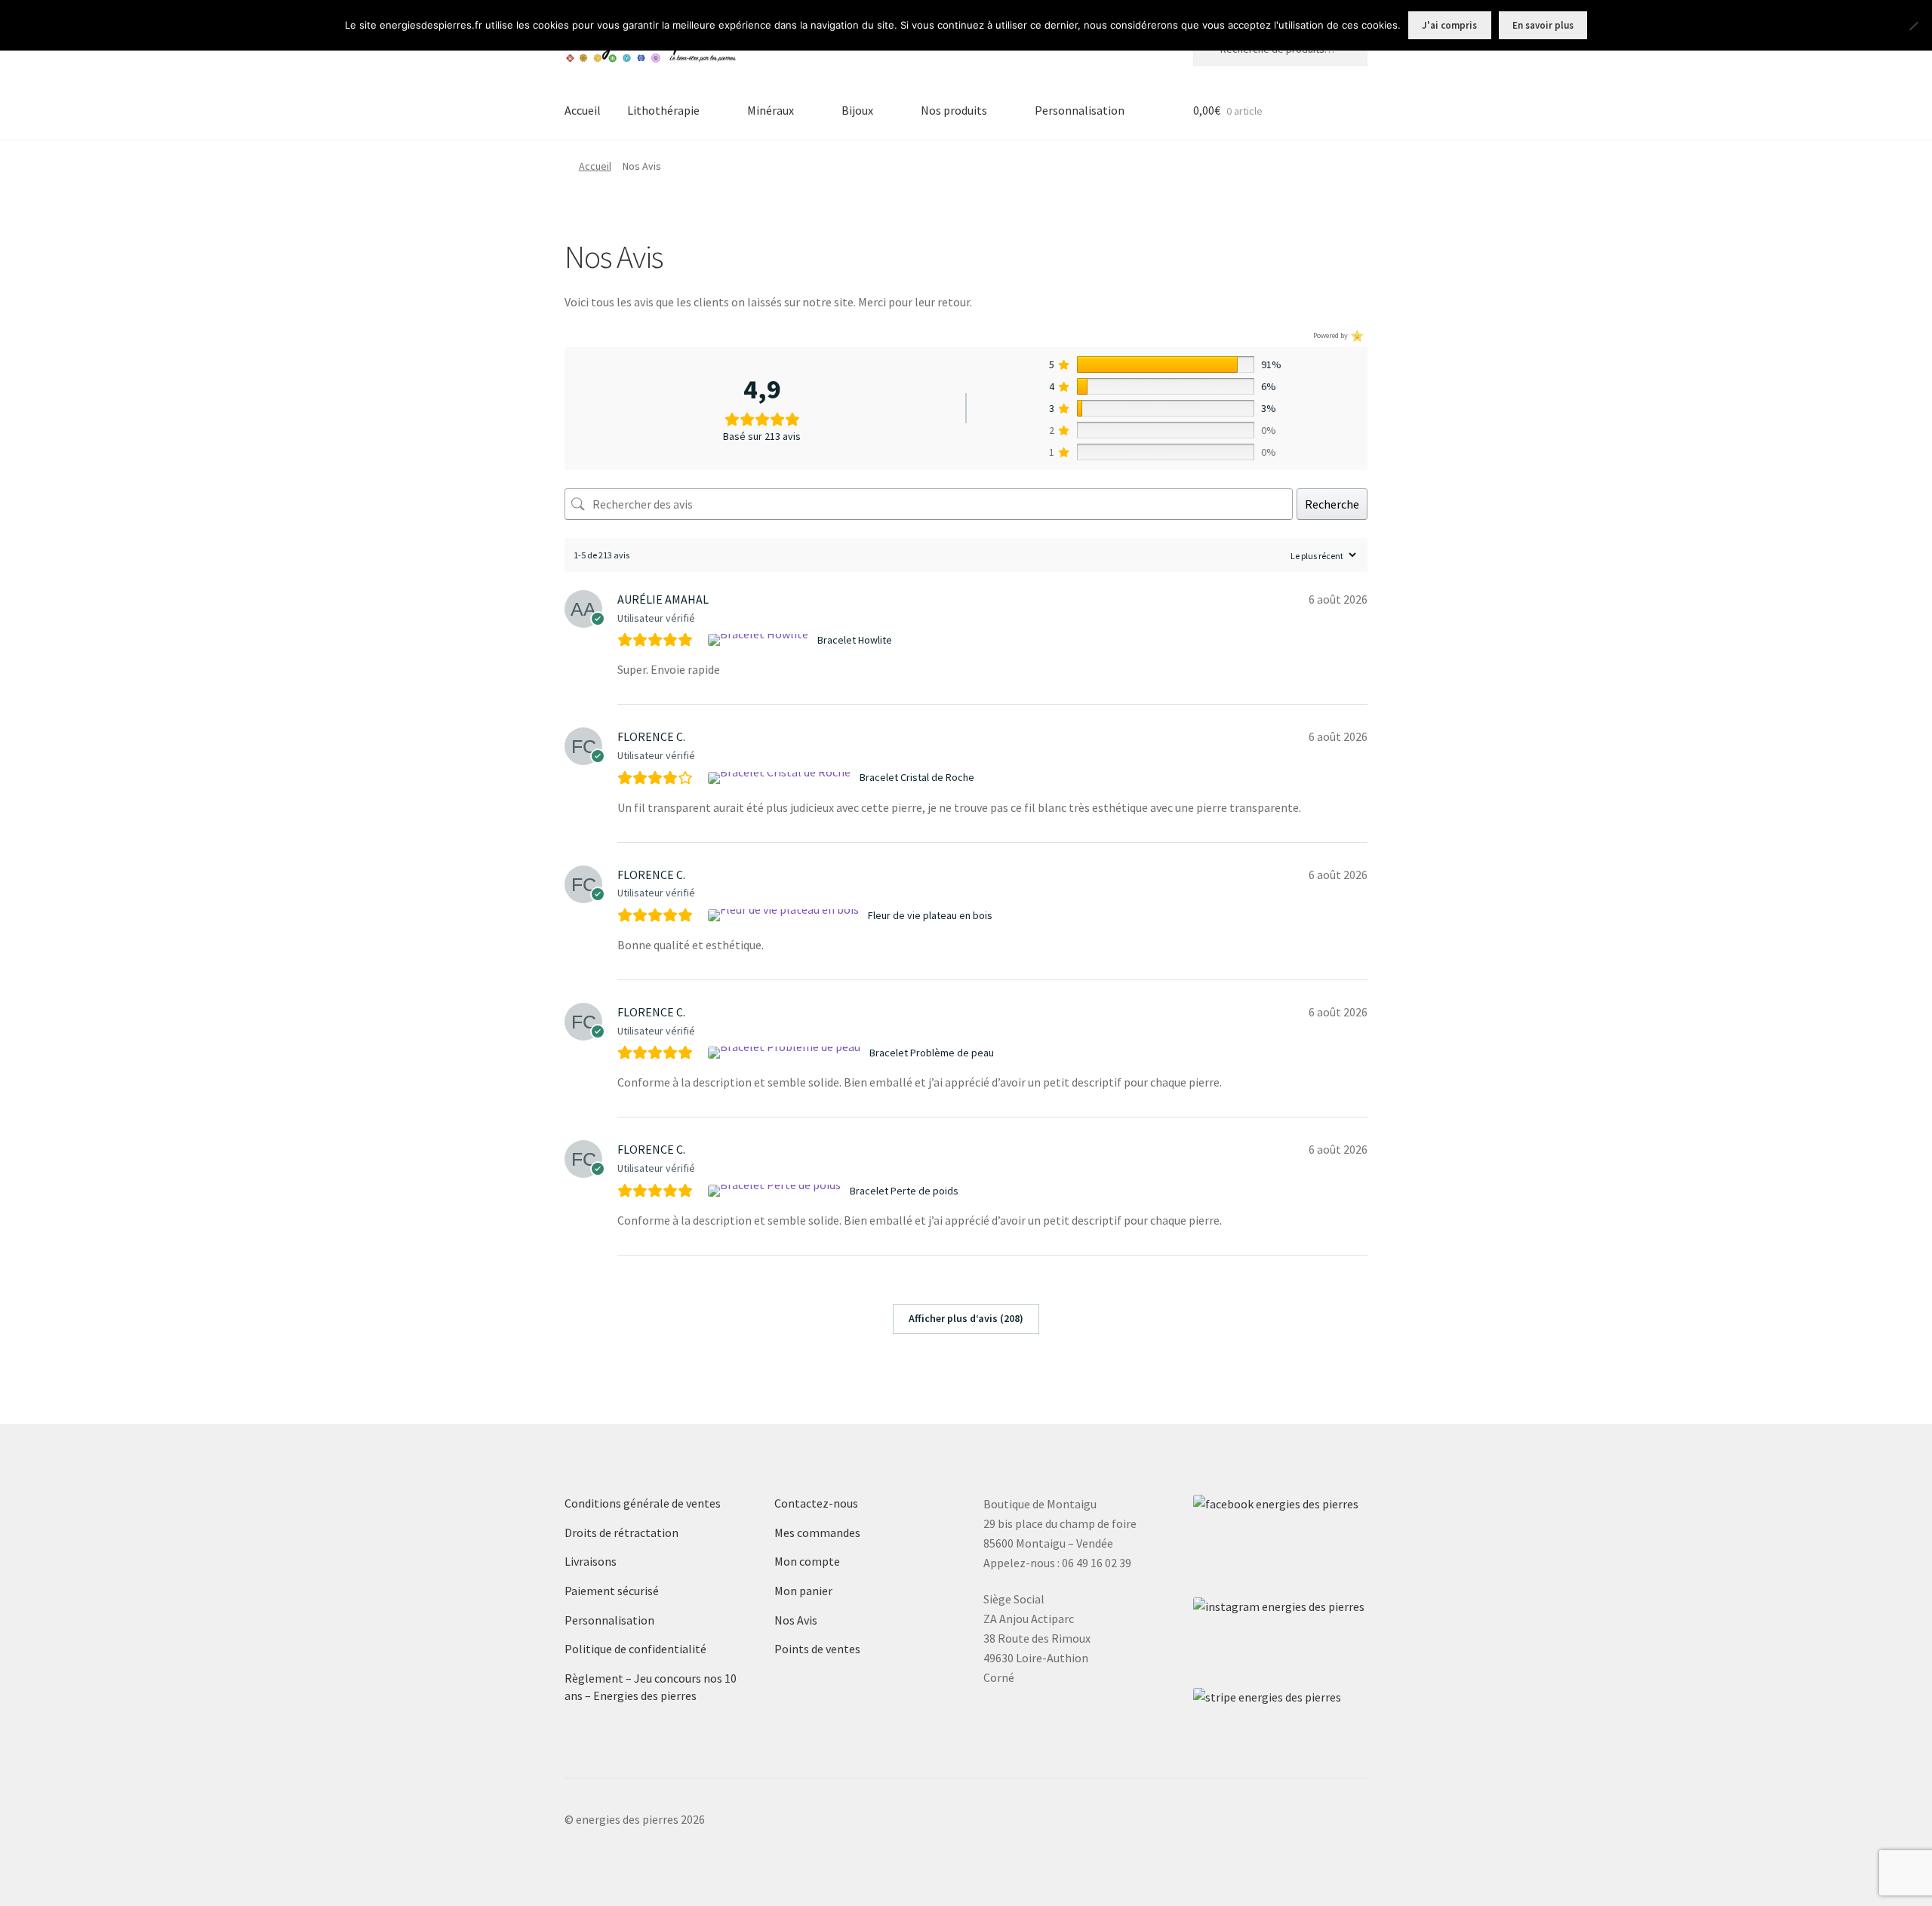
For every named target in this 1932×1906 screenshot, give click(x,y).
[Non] (1913, 26)
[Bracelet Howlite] (760, 640)
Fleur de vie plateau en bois (930, 915)
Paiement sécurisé (612, 1591)
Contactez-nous (816, 1503)
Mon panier (803, 1591)
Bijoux (857, 110)
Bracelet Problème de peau (932, 1053)
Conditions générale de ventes (643, 1503)
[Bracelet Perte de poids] (776, 1191)
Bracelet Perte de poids (904, 1191)
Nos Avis (796, 1620)
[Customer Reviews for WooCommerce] (1356, 336)
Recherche (1332, 504)
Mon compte (807, 1561)
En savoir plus (1543, 25)
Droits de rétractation (621, 1532)
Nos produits (954, 110)
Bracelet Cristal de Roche (917, 777)
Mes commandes (817, 1532)
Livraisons (591, 1561)
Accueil (583, 110)
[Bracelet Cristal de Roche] (781, 778)
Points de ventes (817, 1649)
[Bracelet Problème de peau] (786, 1053)
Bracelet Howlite (855, 640)
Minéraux (771, 110)
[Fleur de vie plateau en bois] (785, 915)
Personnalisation (1080, 110)
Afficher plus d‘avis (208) (966, 1318)
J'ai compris (1449, 25)
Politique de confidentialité (635, 1649)
